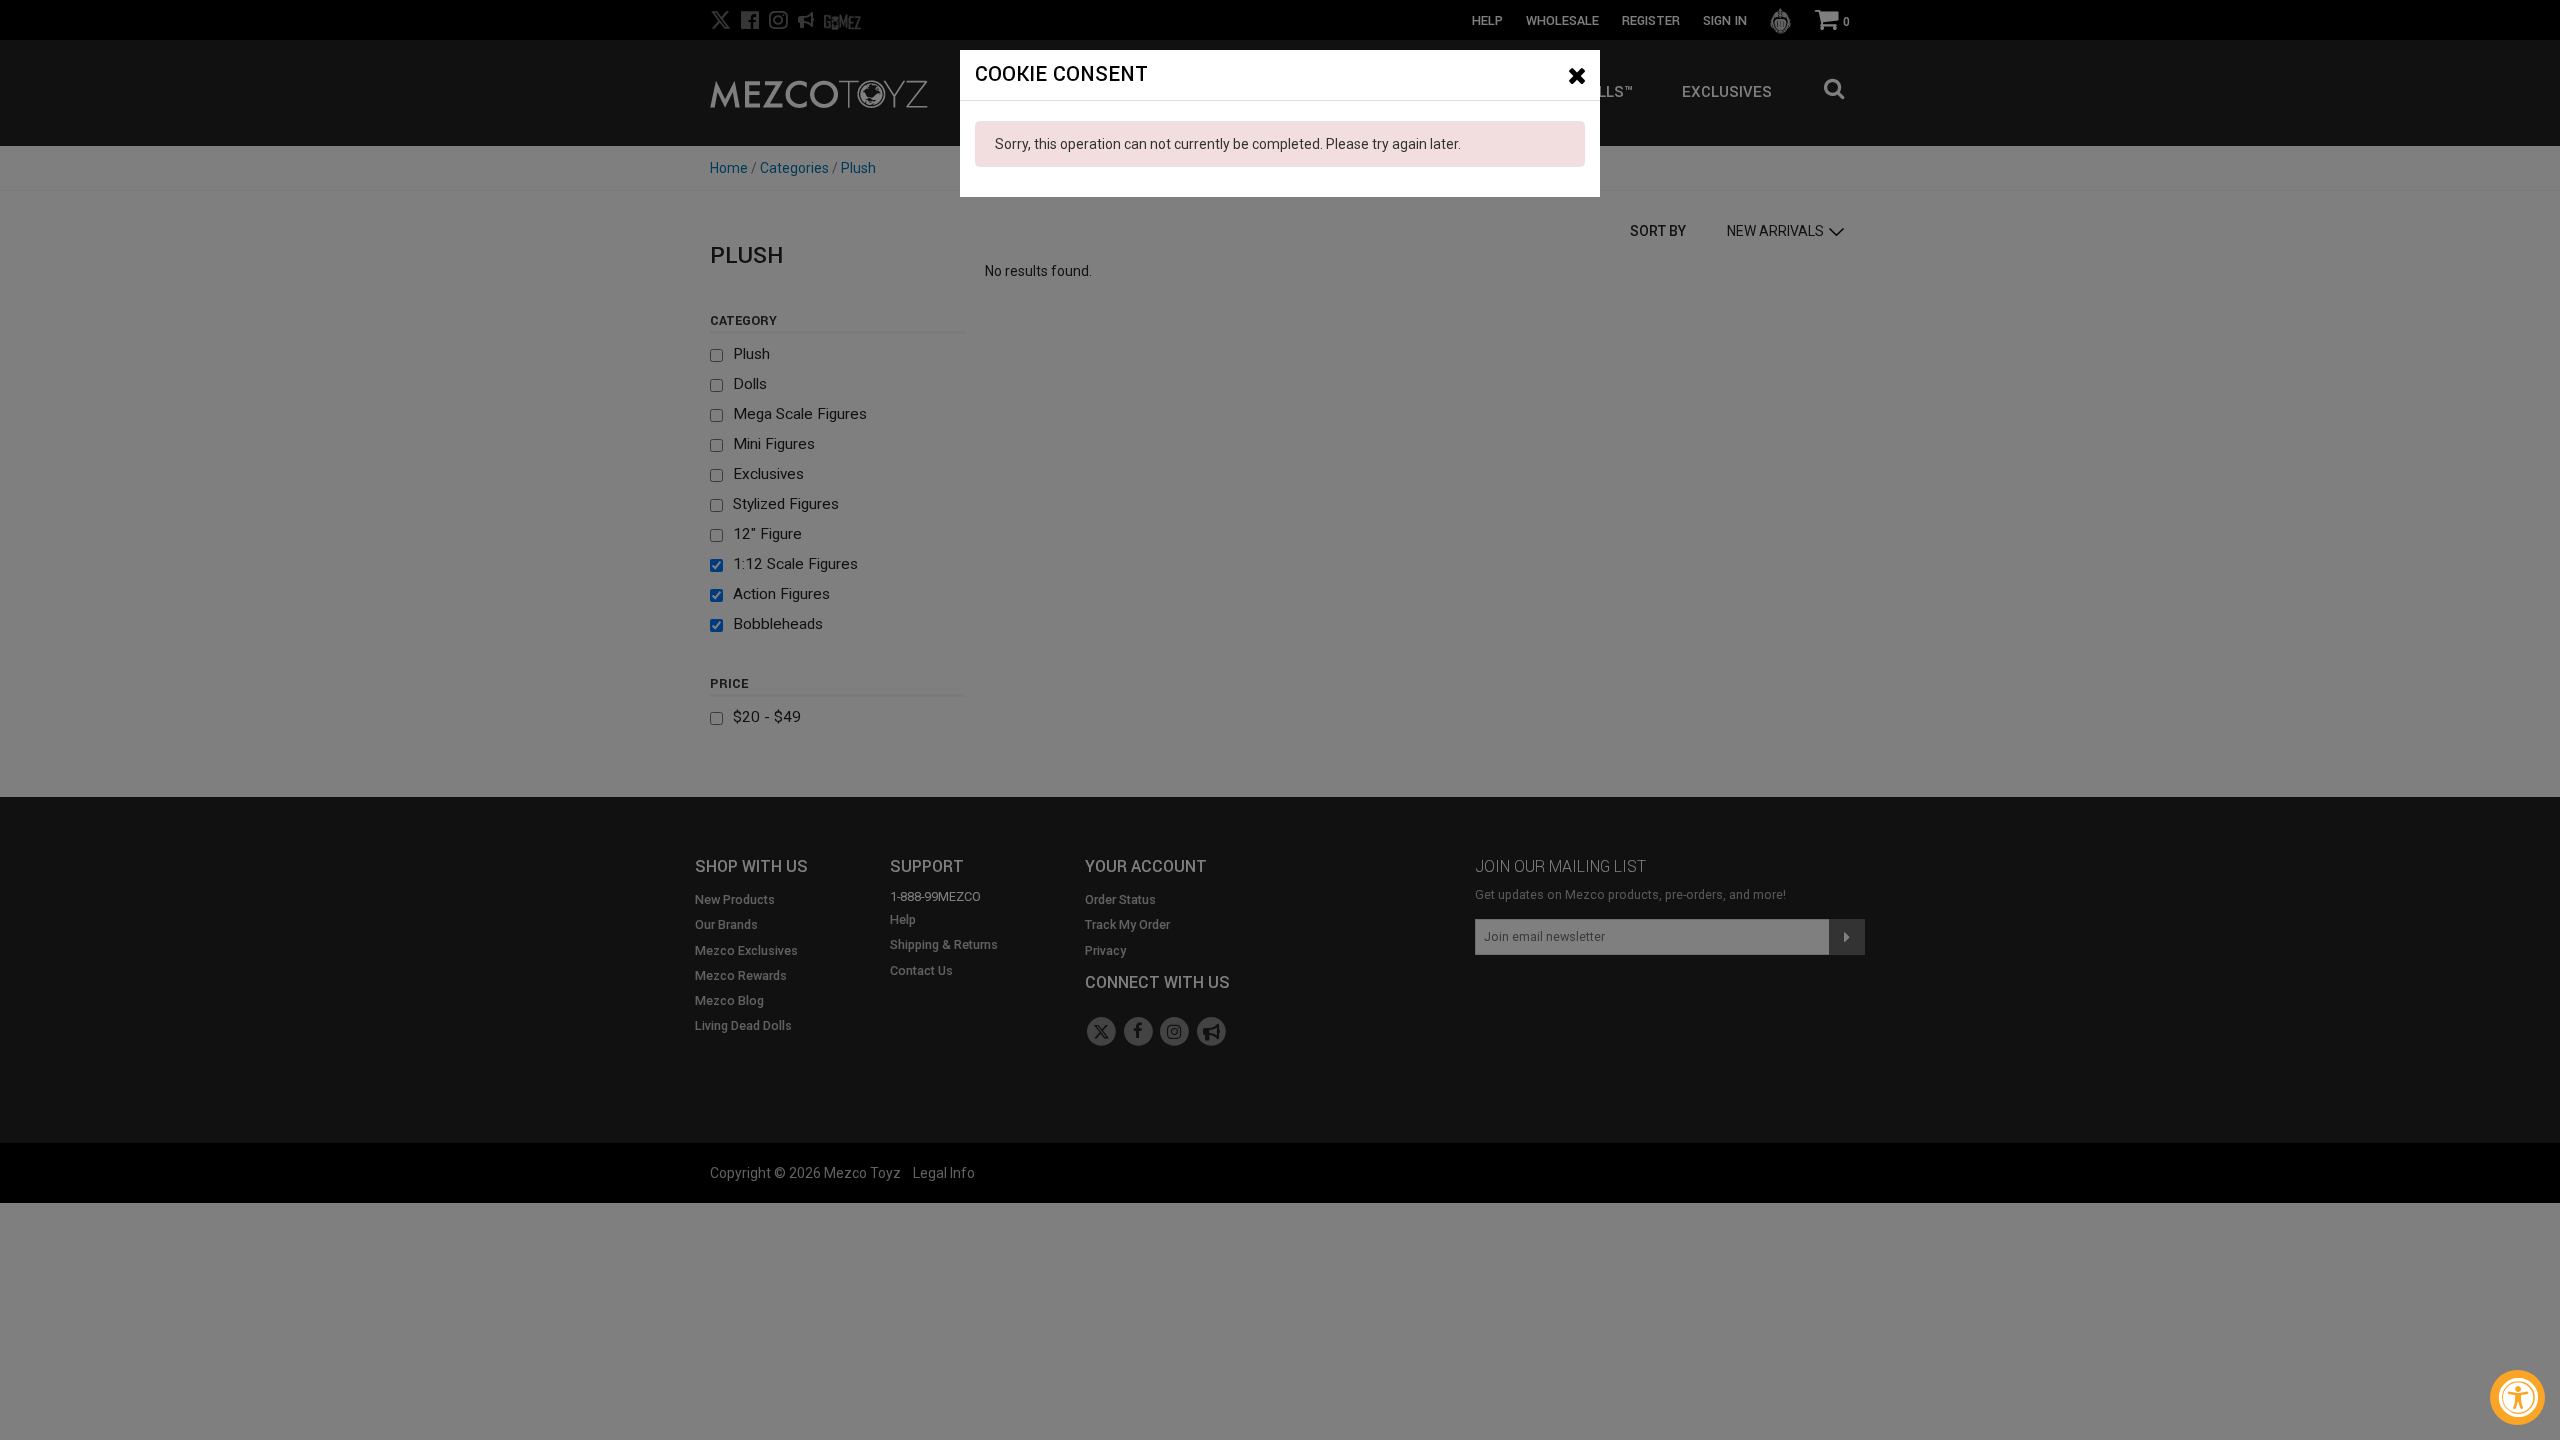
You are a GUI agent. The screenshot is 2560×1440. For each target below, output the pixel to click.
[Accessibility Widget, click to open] (2517, 1397)
